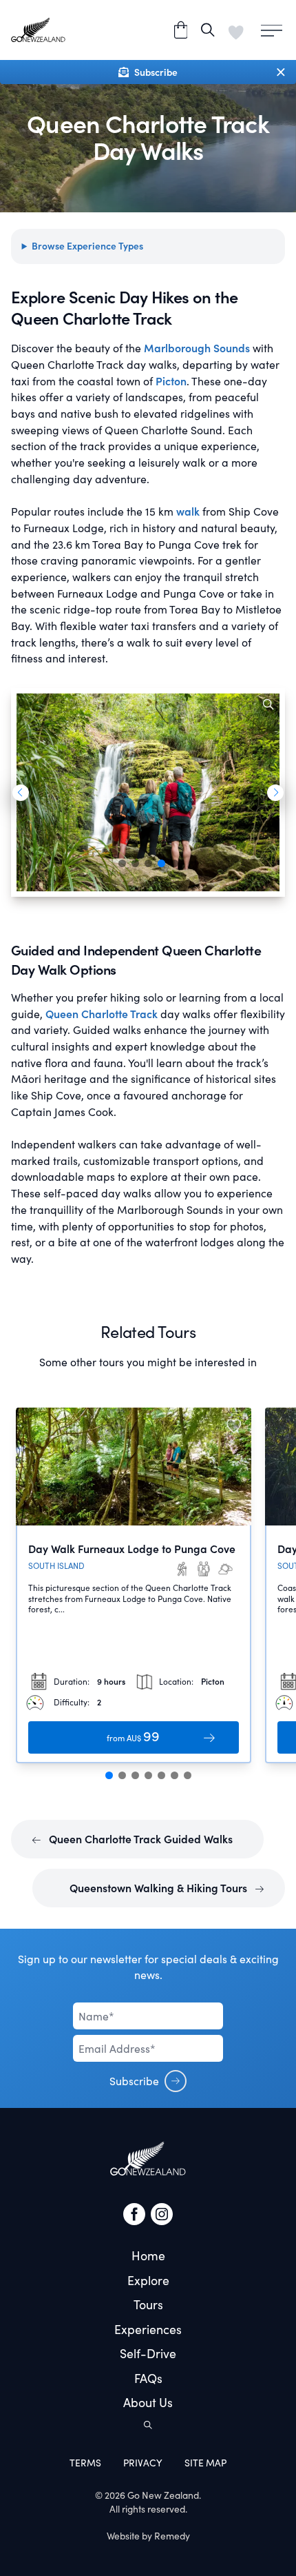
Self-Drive (148, 2353)
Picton (171, 381)
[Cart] (181, 30)
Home (148, 2255)
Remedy (172, 2536)
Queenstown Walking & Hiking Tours (160, 1888)
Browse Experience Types (87, 246)
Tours (148, 2304)
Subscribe (134, 2081)
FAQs (148, 2378)
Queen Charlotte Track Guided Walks (139, 1839)
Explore (148, 2280)
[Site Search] (208, 30)
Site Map (205, 2463)
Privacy (143, 2463)
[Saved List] (236, 30)
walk (187, 511)
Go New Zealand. (164, 2495)
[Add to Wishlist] (234, 1426)
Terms (85, 2463)
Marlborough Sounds (197, 348)
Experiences (148, 2329)
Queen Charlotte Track (102, 1014)
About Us (148, 2402)
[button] (20, 793)
